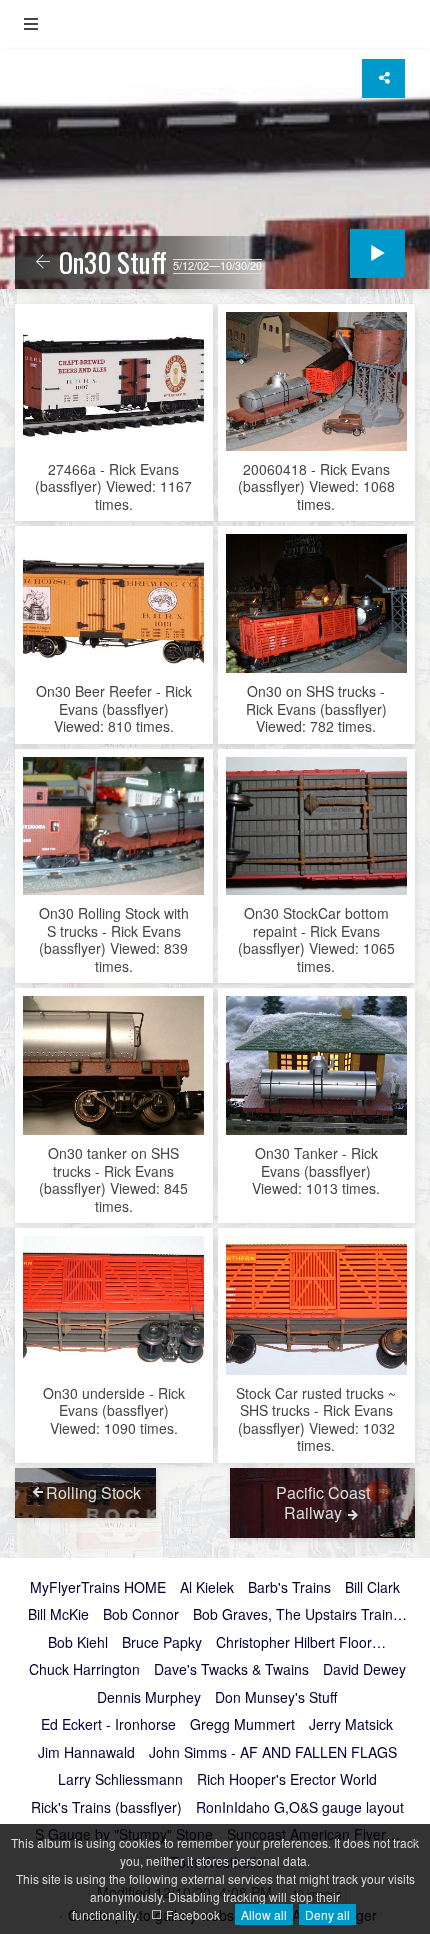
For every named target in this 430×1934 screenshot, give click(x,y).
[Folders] (31, 24)
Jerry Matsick (351, 1725)
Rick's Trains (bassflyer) (106, 1808)
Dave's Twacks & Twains (231, 1670)
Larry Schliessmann (120, 1780)
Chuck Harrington (84, 1670)
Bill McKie (58, 1615)
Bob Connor (141, 1615)
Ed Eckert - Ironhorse (108, 1725)
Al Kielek (207, 1588)
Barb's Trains (289, 1588)
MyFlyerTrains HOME (98, 1588)
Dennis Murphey (149, 1698)
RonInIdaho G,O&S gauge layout (300, 1808)
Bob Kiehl (78, 1643)
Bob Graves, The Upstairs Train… (300, 1615)
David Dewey (364, 1670)
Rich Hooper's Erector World (287, 1780)
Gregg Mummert (242, 1725)
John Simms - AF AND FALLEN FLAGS (273, 1753)
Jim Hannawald (86, 1753)
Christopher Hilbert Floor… (301, 1643)
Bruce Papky (162, 1643)
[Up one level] (43, 262)
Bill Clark (372, 1588)
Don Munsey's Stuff (276, 1698)
